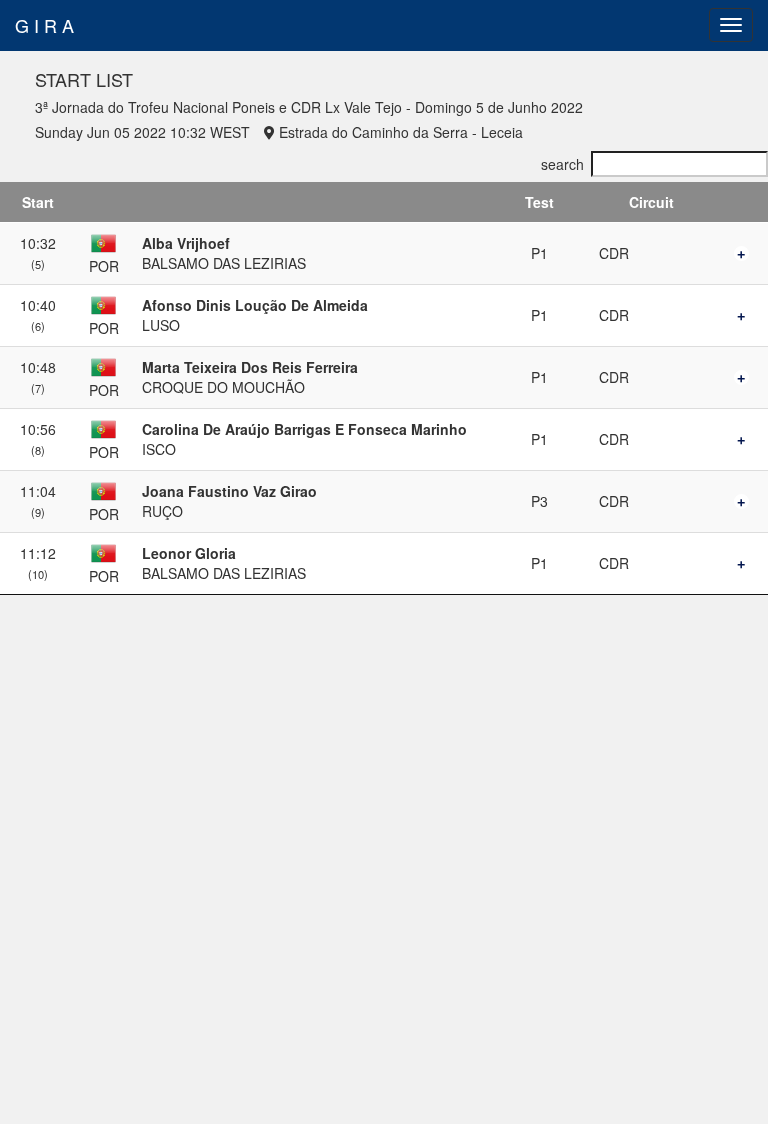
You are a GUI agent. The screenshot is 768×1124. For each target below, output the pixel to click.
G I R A (44, 25)
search (562, 164)
